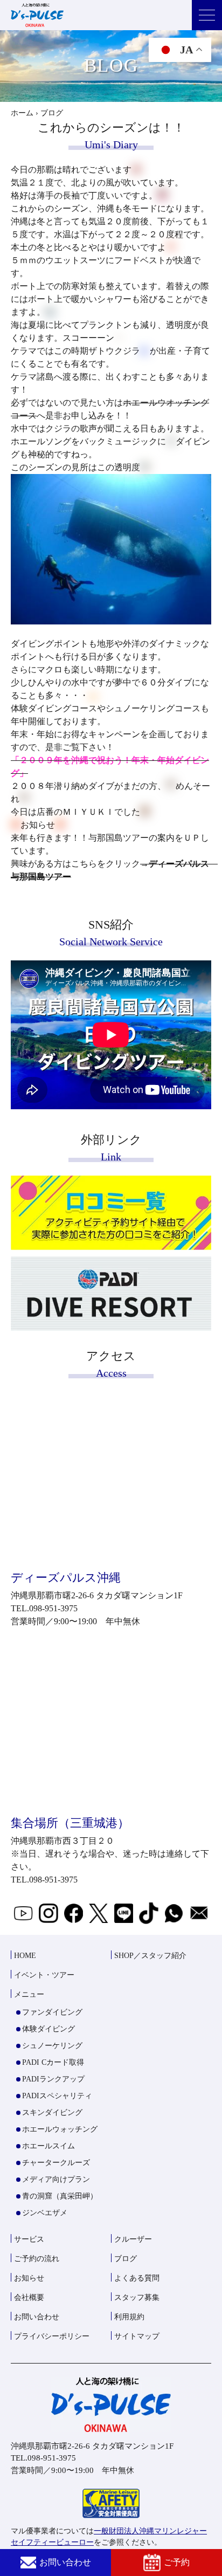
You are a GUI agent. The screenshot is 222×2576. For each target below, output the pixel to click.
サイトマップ (137, 2336)
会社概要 (29, 2297)
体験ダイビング (48, 2029)
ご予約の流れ (37, 2259)
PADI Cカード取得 (53, 2062)
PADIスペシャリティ (57, 2096)
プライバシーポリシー (52, 2336)
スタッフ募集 (137, 2297)
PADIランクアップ (53, 2079)
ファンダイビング (52, 2012)
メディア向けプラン (56, 2179)
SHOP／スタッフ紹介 (150, 1956)
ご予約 (177, 2562)
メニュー (29, 1994)
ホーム (22, 113)
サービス (29, 2239)
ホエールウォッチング (60, 2129)
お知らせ (29, 2278)
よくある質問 (137, 2278)
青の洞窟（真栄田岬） (60, 2196)
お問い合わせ (65, 2562)
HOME (25, 1956)
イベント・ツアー (44, 1975)
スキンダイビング (52, 2113)
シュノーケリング (52, 2046)
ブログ (126, 2259)
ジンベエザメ (45, 2213)
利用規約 (129, 2317)
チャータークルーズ (56, 2163)
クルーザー (133, 2239)
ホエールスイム (48, 2146)
